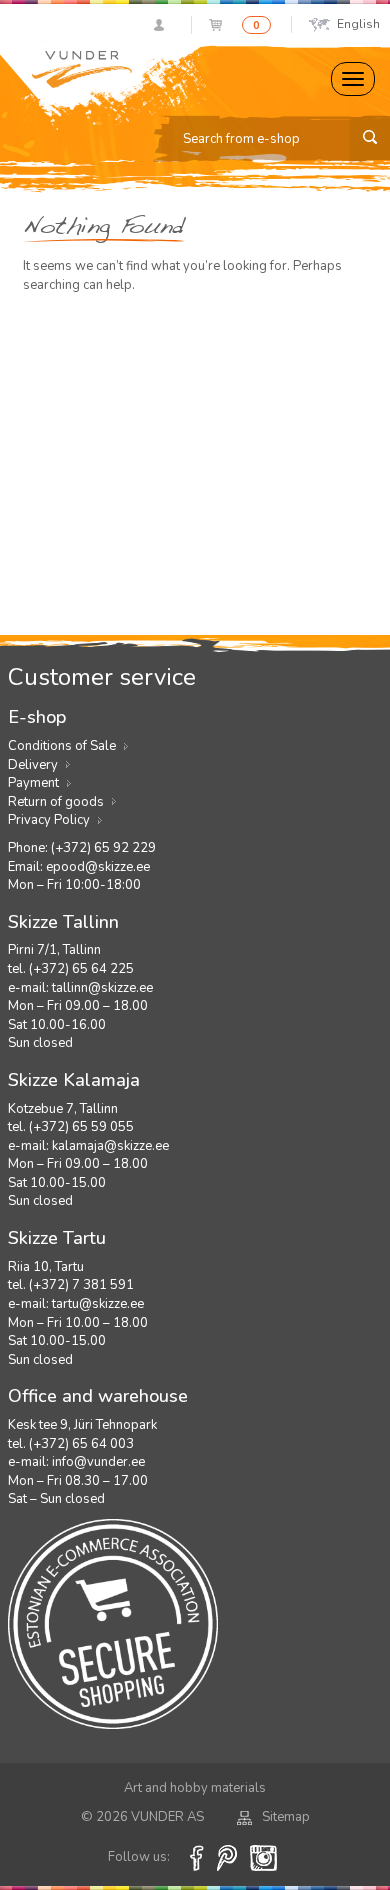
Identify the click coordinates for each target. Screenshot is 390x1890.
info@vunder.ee (98, 1462)
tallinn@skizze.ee (102, 988)
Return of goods (56, 802)
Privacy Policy (49, 820)
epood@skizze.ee (98, 867)
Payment (33, 783)
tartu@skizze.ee (98, 1304)
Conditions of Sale (62, 746)
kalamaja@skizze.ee (110, 1146)
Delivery (33, 765)
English (358, 24)
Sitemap (286, 1817)
